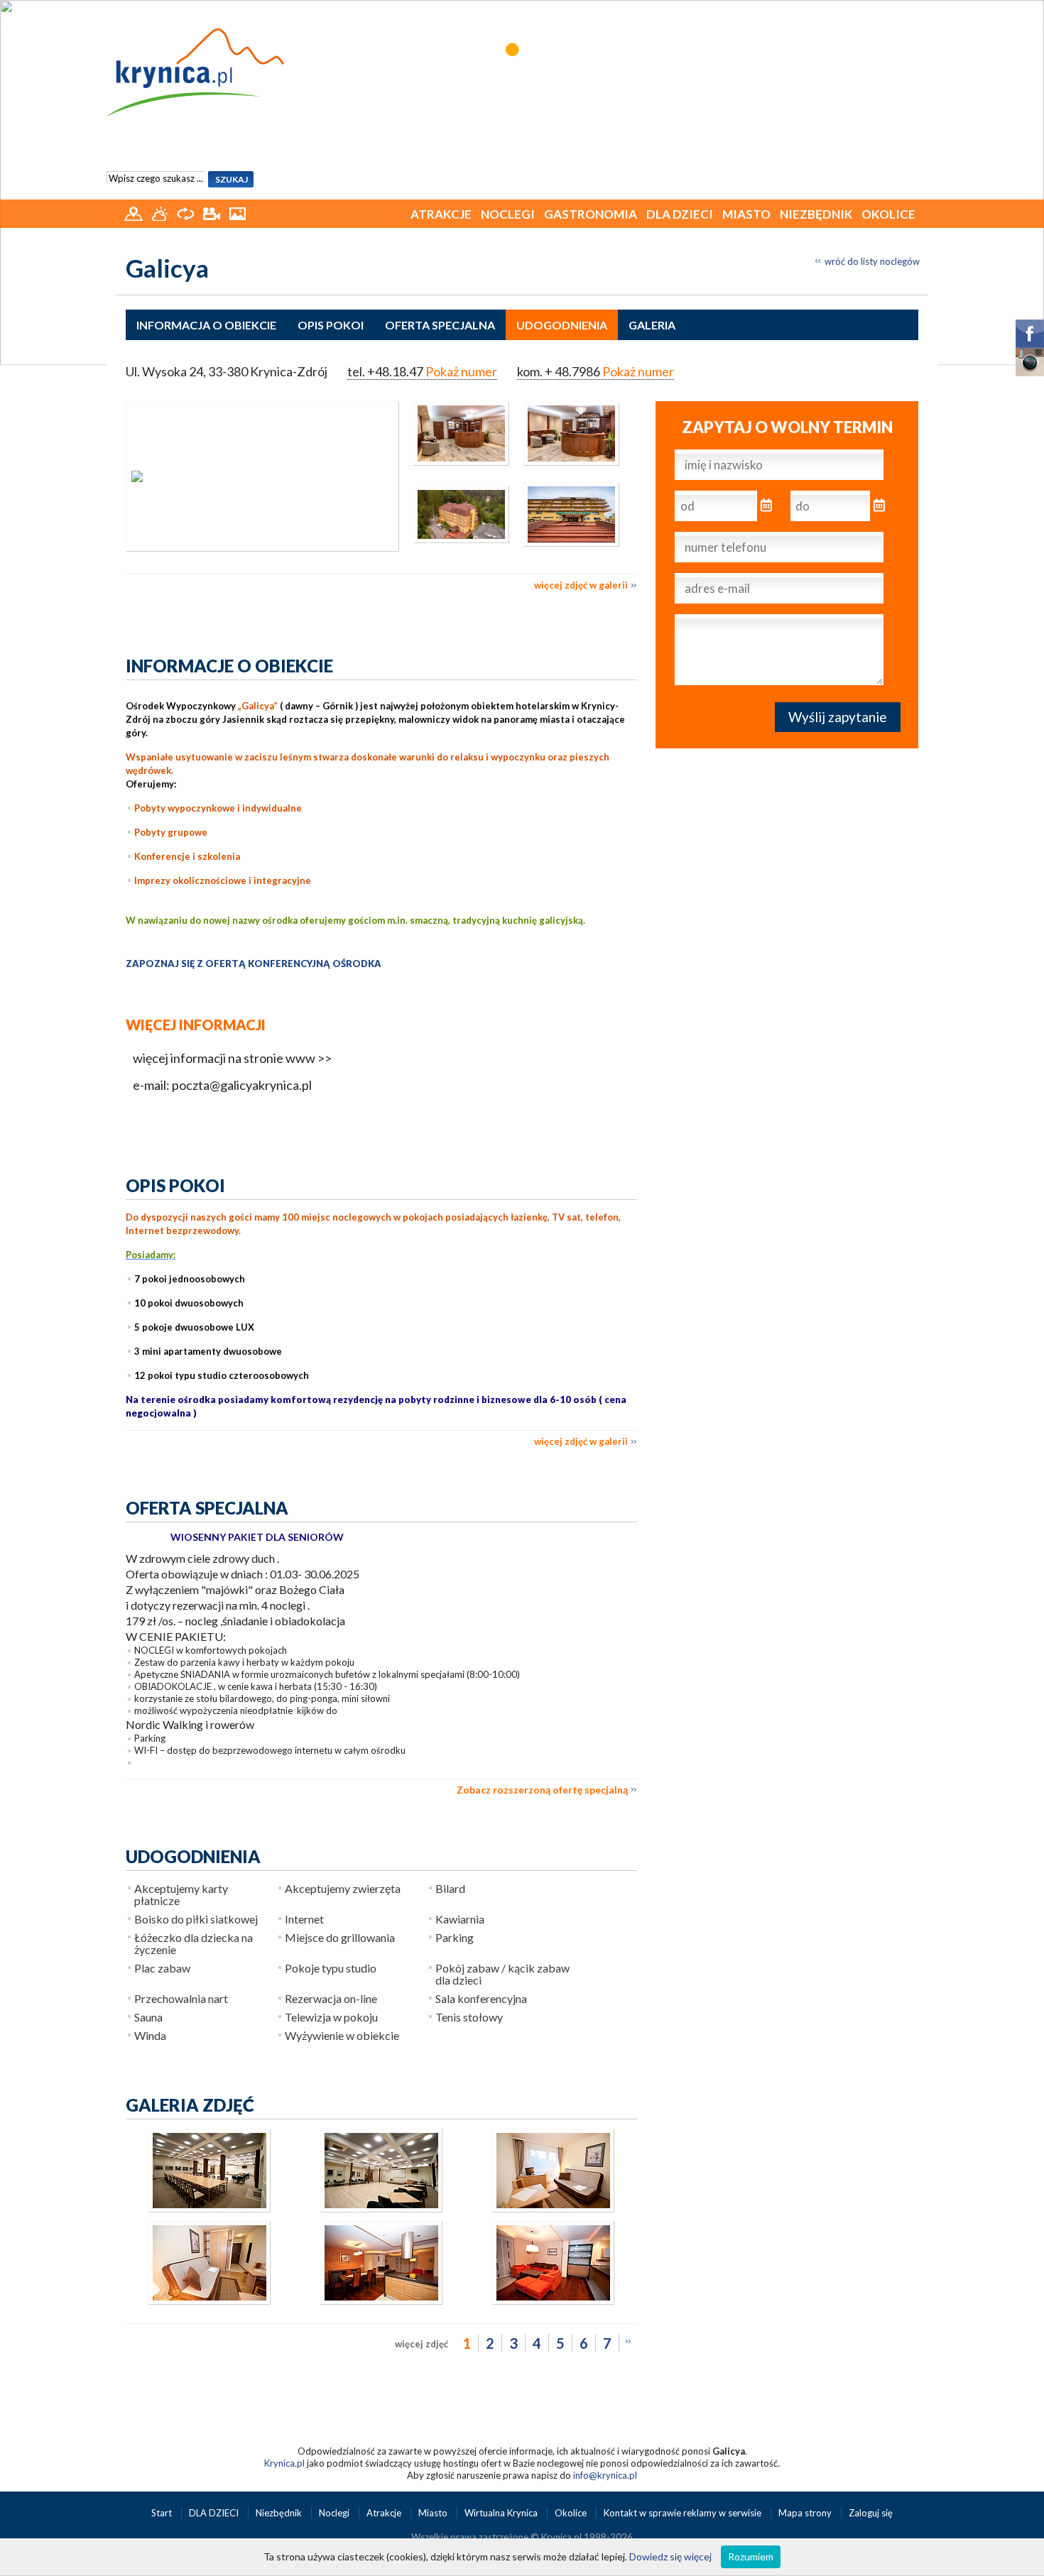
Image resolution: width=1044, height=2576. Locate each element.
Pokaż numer (461, 371)
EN (919, 12)
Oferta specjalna (440, 325)
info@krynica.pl (605, 2475)
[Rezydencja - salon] (381, 2301)
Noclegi (508, 214)
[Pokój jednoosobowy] (553, 2209)
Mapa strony (805, 2513)
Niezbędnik (816, 214)
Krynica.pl (284, 2463)
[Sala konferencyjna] (210, 2209)
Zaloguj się (871, 2513)
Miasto (746, 214)
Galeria (652, 325)
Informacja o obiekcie (206, 325)
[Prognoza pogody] (161, 212)
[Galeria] (238, 212)
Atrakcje (441, 214)
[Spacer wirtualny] (186, 212)
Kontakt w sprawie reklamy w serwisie (684, 2513)
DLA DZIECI (680, 214)
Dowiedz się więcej (670, 2556)
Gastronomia (591, 214)
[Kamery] (213, 212)
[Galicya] (262, 476)
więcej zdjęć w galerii (581, 585)
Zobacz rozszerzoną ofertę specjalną (542, 1790)
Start (163, 2513)
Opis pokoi (331, 325)
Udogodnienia (562, 325)
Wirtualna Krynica (502, 2513)
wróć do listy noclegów (872, 261)
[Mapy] (135, 212)
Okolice (888, 214)
